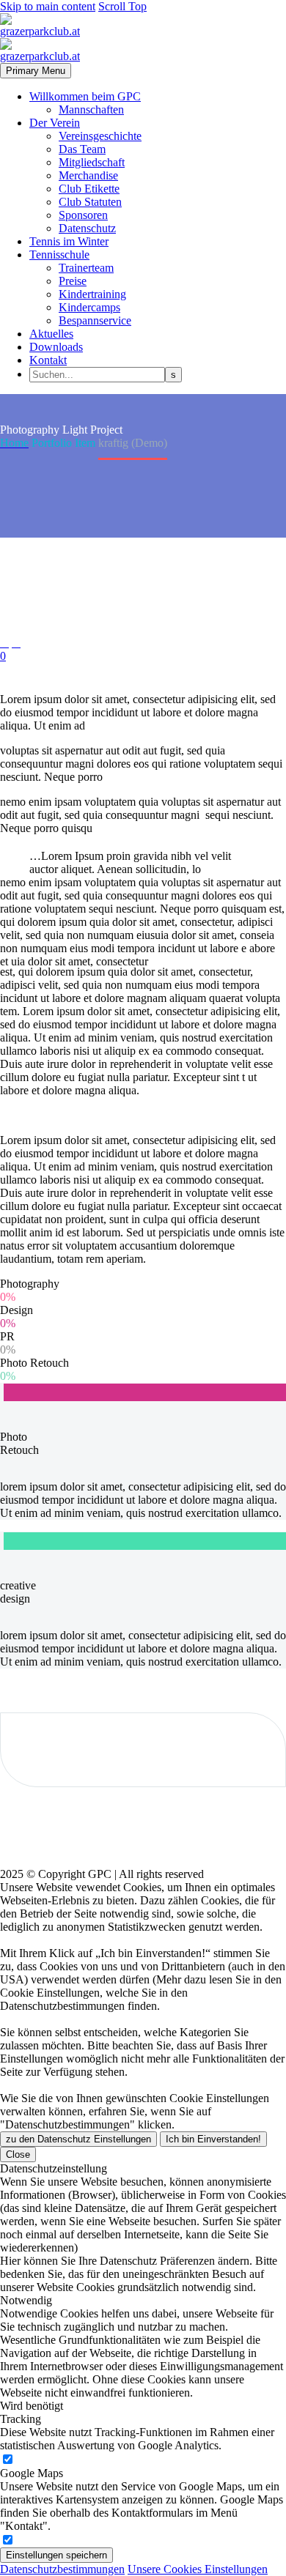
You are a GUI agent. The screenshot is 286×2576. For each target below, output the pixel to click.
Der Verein (55, 123)
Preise (73, 281)
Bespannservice (95, 320)
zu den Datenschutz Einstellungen (78, 2139)
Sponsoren (83, 215)
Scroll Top (122, 6)
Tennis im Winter (69, 241)
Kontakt (48, 360)
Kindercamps (89, 307)
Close (18, 2154)
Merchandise (88, 175)
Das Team (82, 149)
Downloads (56, 347)
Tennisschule (59, 255)
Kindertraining (92, 294)
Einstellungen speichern (56, 2555)
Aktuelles (51, 334)
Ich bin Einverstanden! (213, 2139)
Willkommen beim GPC (85, 96)
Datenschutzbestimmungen (62, 2569)
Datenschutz (87, 228)
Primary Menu (36, 71)
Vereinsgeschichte (100, 136)
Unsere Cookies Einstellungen (198, 2569)
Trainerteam (86, 268)
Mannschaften (91, 110)
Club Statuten (90, 202)
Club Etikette (89, 189)
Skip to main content (48, 6)
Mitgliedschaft (92, 162)
